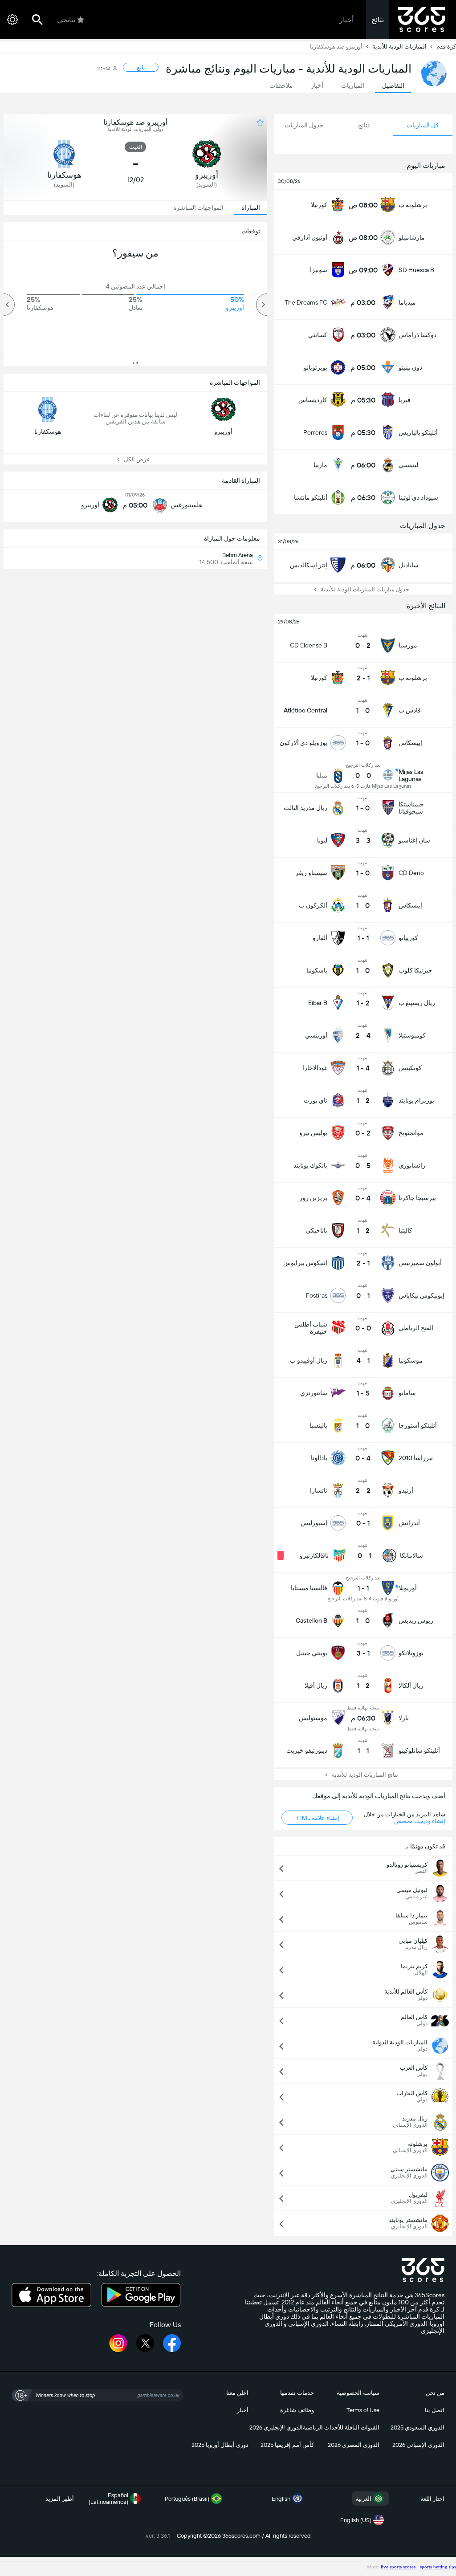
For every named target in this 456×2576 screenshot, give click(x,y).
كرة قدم (446, 47)
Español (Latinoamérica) (108, 2499)
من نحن (435, 2393)
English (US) (356, 2520)
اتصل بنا (435, 2410)
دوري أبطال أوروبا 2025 (220, 2445)
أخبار (346, 20)
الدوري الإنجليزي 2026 (276, 2427)
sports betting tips (438, 2567)
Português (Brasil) (187, 2499)
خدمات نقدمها (297, 2393)
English (281, 2499)
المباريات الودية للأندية (399, 47)
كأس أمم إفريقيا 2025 (287, 2445)
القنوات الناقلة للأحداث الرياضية (341, 2427)
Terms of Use (363, 2410)
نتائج (378, 20)
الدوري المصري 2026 (354, 2445)
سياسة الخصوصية (358, 2393)
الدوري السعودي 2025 (417, 2427)
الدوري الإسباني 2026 (418, 2445)
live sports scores (398, 2567)
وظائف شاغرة (297, 2410)
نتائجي (66, 20)
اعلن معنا (237, 2393)
